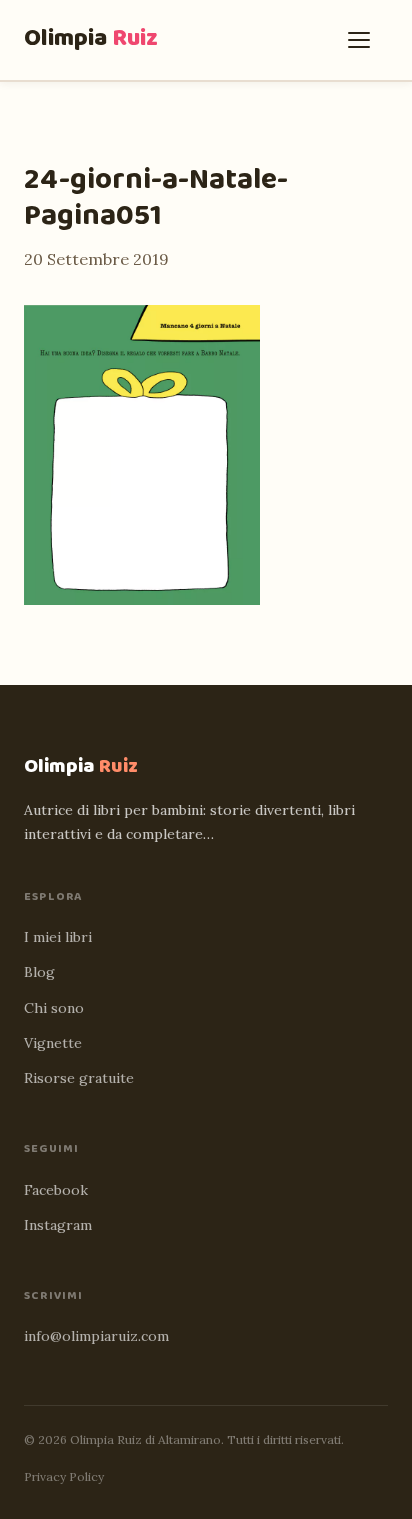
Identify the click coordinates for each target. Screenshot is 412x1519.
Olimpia (91, 38)
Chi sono (54, 1008)
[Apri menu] (364, 40)
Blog (39, 972)
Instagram (58, 1225)
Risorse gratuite (79, 1078)
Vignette (53, 1043)
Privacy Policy (64, 1476)
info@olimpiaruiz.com (96, 1336)
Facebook (56, 1190)
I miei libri (58, 937)
